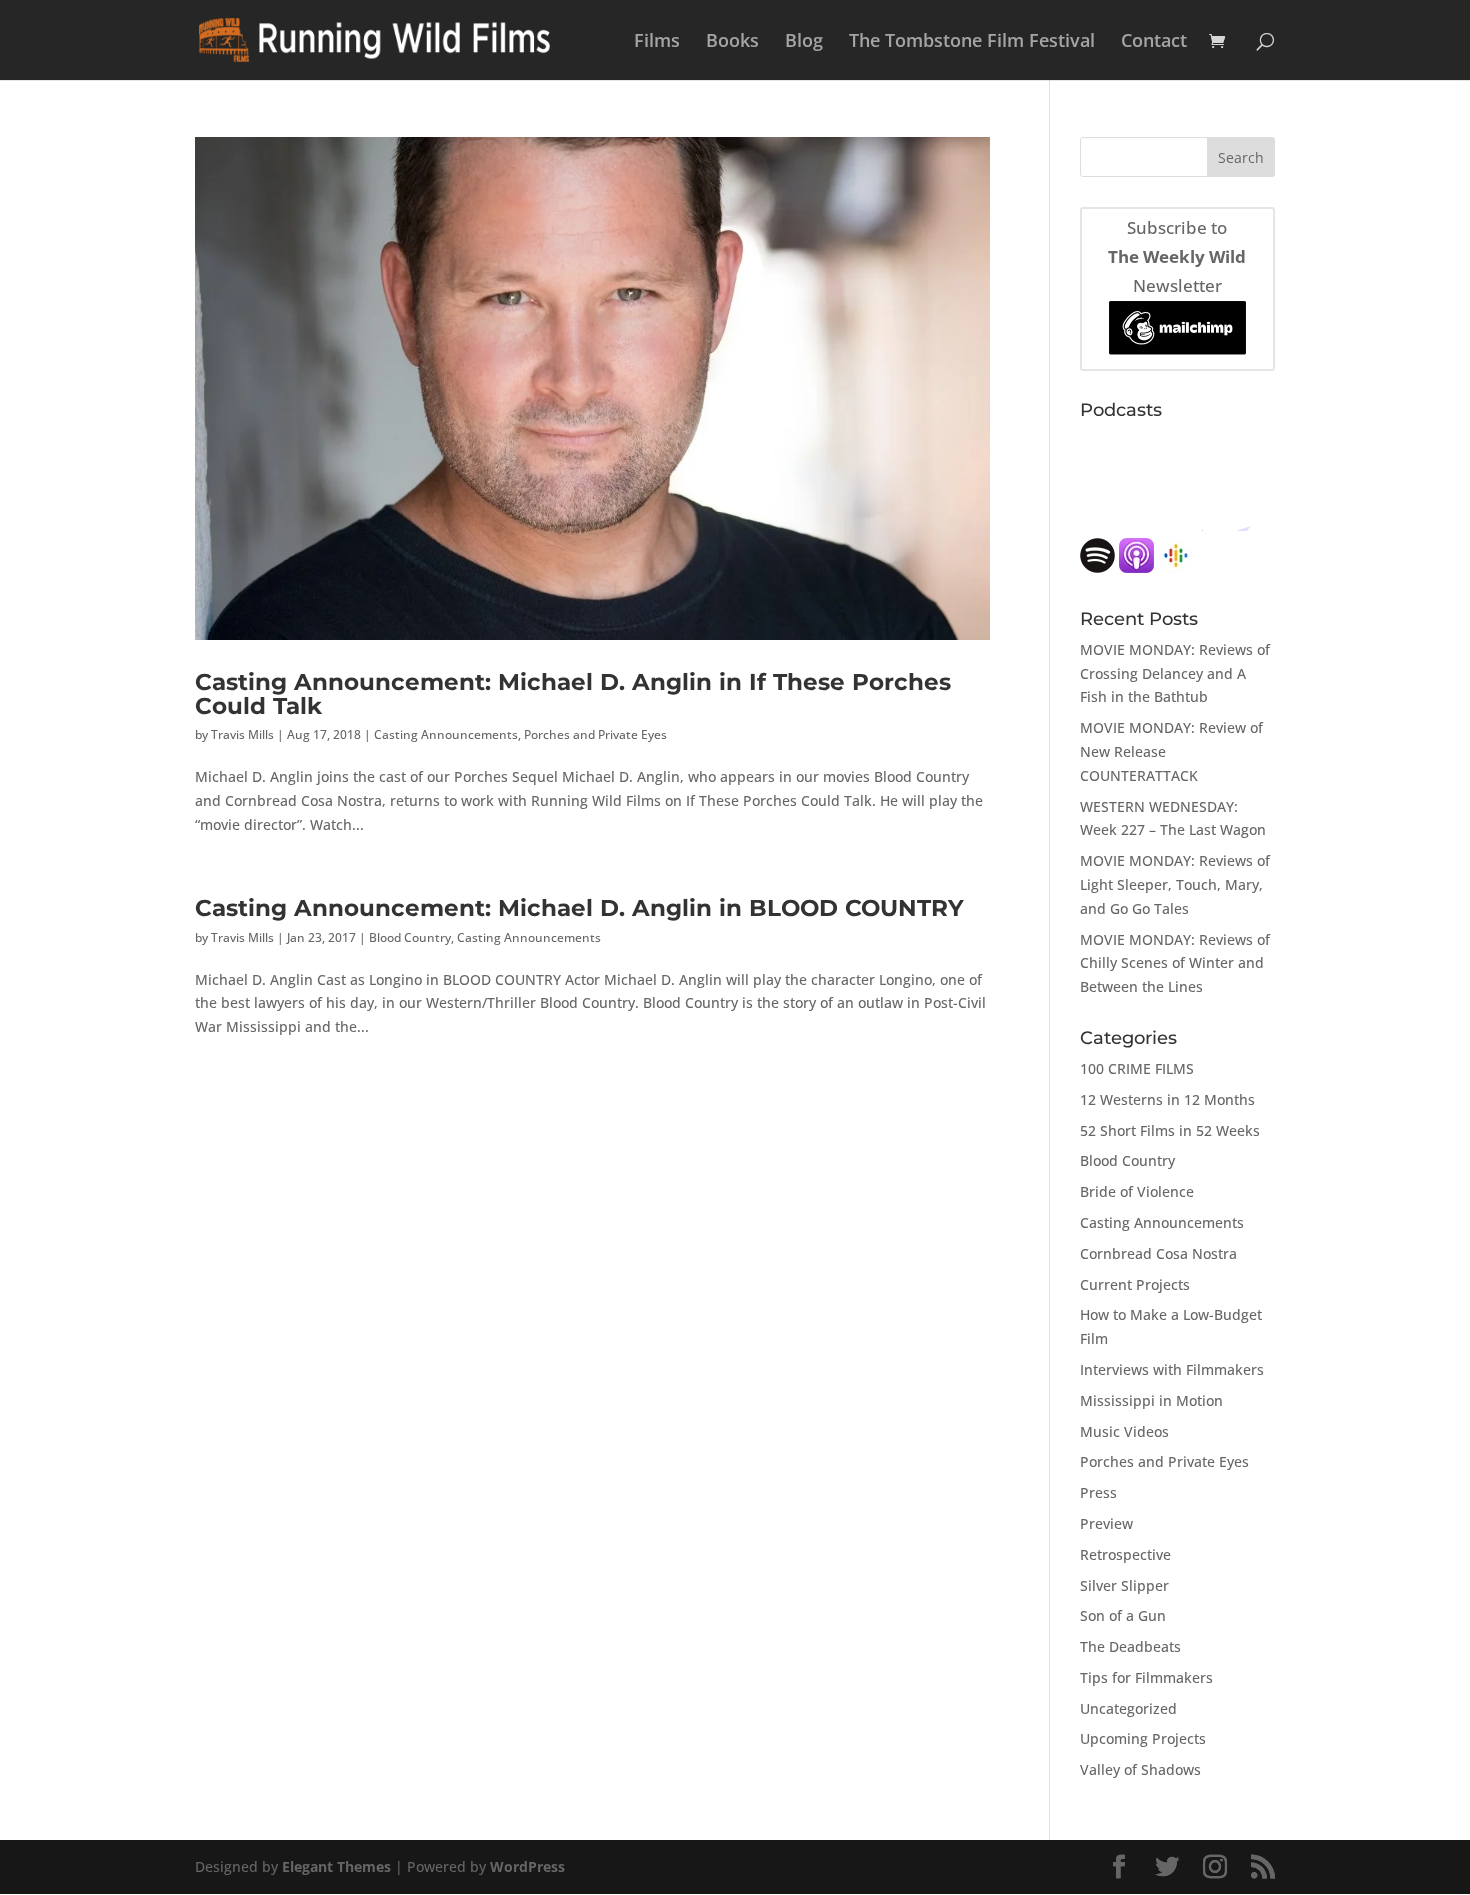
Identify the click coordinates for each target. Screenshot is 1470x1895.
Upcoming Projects (1143, 1738)
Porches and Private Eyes (595, 734)
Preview (1106, 1523)
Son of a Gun (1123, 1615)
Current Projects (1135, 1284)
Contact (1154, 42)
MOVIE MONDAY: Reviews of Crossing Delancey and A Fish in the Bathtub (1175, 673)
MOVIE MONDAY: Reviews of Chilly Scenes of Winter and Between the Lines (1175, 963)
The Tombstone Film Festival (972, 42)
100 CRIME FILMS (1137, 1068)
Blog (804, 42)
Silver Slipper (1124, 1585)
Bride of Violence (1137, 1191)
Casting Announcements (446, 734)
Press (1098, 1492)
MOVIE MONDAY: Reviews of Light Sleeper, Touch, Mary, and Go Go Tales (1175, 884)
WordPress (527, 1866)
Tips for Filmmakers (1146, 1677)
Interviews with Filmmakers (1172, 1369)
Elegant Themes (336, 1866)
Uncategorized (1128, 1708)
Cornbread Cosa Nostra (1158, 1253)
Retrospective (1125, 1554)
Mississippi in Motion (1151, 1400)
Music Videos (1124, 1431)
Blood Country (410, 937)
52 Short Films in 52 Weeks (1170, 1130)
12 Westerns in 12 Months (1167, 1099)
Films (657, 42)
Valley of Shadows (1140, 1769)
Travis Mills (242, 734)
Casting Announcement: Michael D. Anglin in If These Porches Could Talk (573, 693)
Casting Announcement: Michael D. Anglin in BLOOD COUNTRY (579, 907)
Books (732, 42)
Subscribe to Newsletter (1177, 256)
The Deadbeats (1130, 1646)
